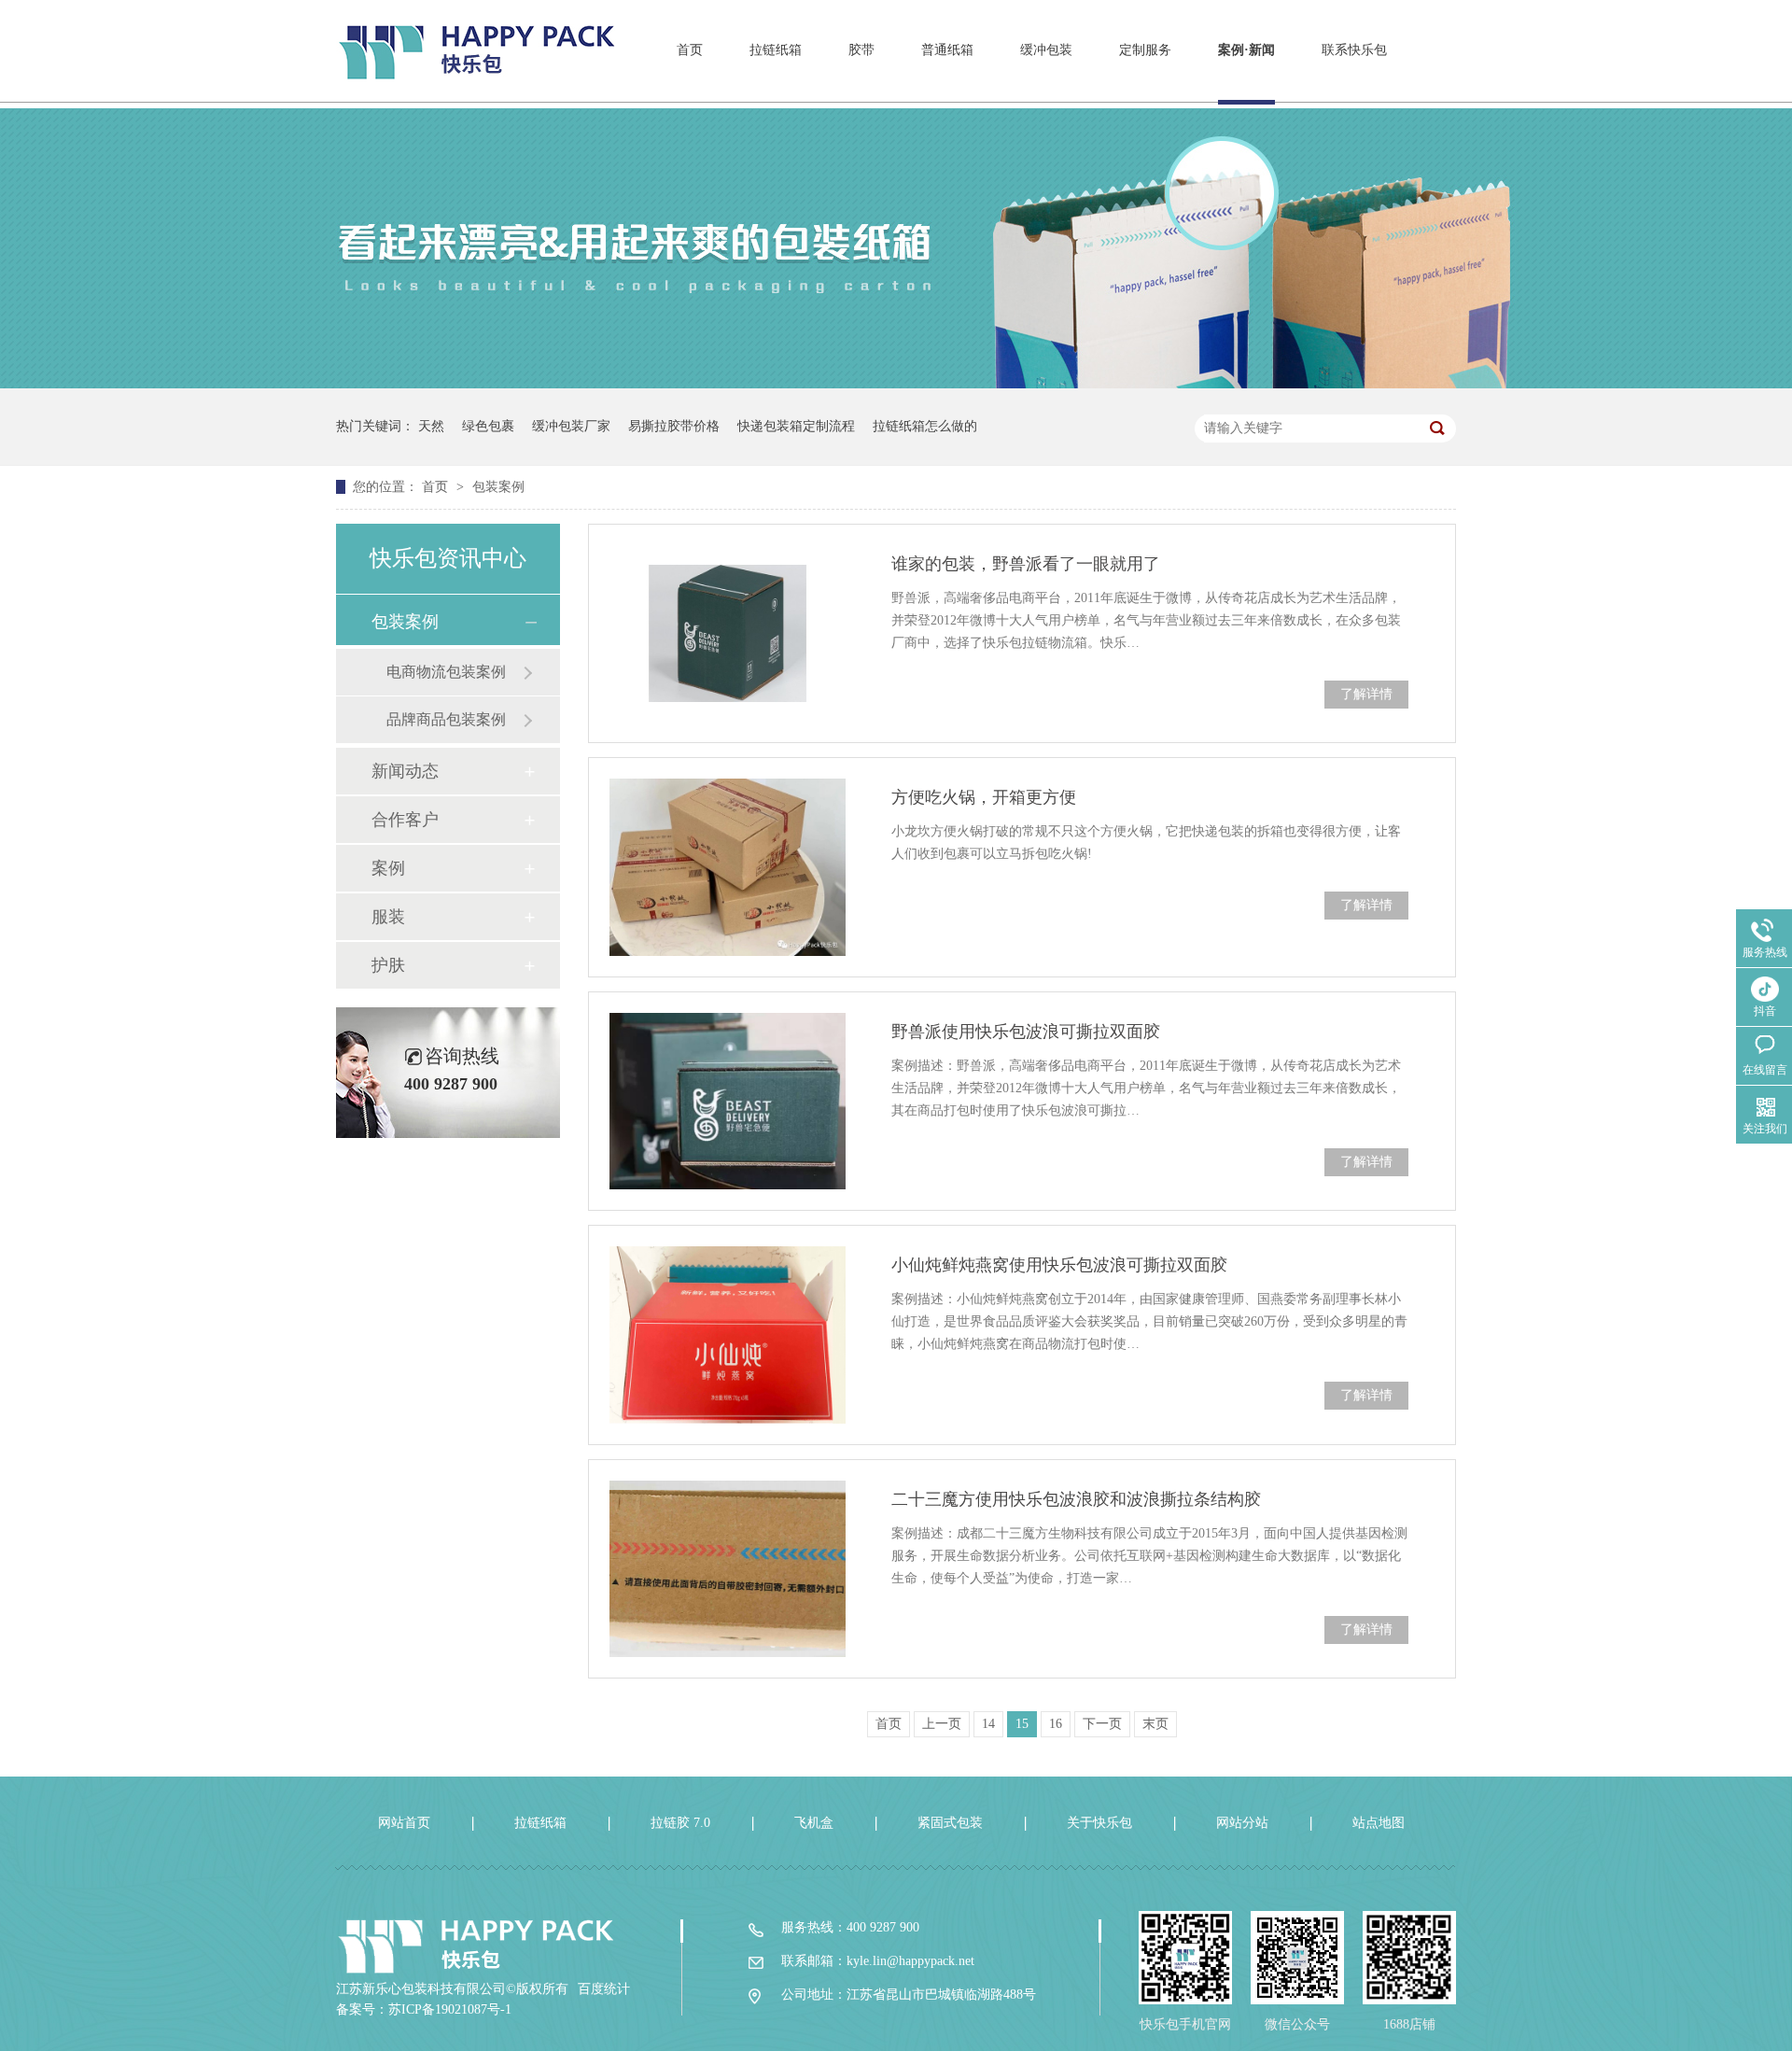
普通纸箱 (947, 50)
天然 (431, 426)
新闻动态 (405, 771)
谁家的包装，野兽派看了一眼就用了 (1026, 564)
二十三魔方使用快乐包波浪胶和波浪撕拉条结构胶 (1076, 1499)
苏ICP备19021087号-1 (450, 2009)
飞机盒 (814, 1823)
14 (988, 1724)
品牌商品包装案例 (446, 719)
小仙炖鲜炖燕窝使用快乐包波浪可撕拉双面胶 (1059, 1265)
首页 (690, 50)
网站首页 (404, 1823)
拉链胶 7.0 (680, 1823)
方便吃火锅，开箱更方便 (984, 797)
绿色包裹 (488, 426)
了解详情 (1366, 694)
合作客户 (405, 820)
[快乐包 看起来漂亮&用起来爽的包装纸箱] (896, 384)
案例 (388, 868)
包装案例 (498, 487)
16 (1056, 1724)
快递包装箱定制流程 (796, 426)
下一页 (1102, 1724)
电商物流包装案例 (446, 672)
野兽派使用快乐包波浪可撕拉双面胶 (1026, 1032)
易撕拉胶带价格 (674, 426)
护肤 (388, 965)
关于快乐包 (1099, 1823)
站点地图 (1379, 1823)
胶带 (861, 50)
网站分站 (1242, 1823)
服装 (388, 917)
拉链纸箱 (776, 50)
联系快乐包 (1354, 50)
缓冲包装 (1046, 50)
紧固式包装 (950, 1823)
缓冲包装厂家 (571, 426)
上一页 (942, 1724)
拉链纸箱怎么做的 (925, 426)
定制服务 (1145, 50)
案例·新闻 (1246, 50)
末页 (1155, 1724)
